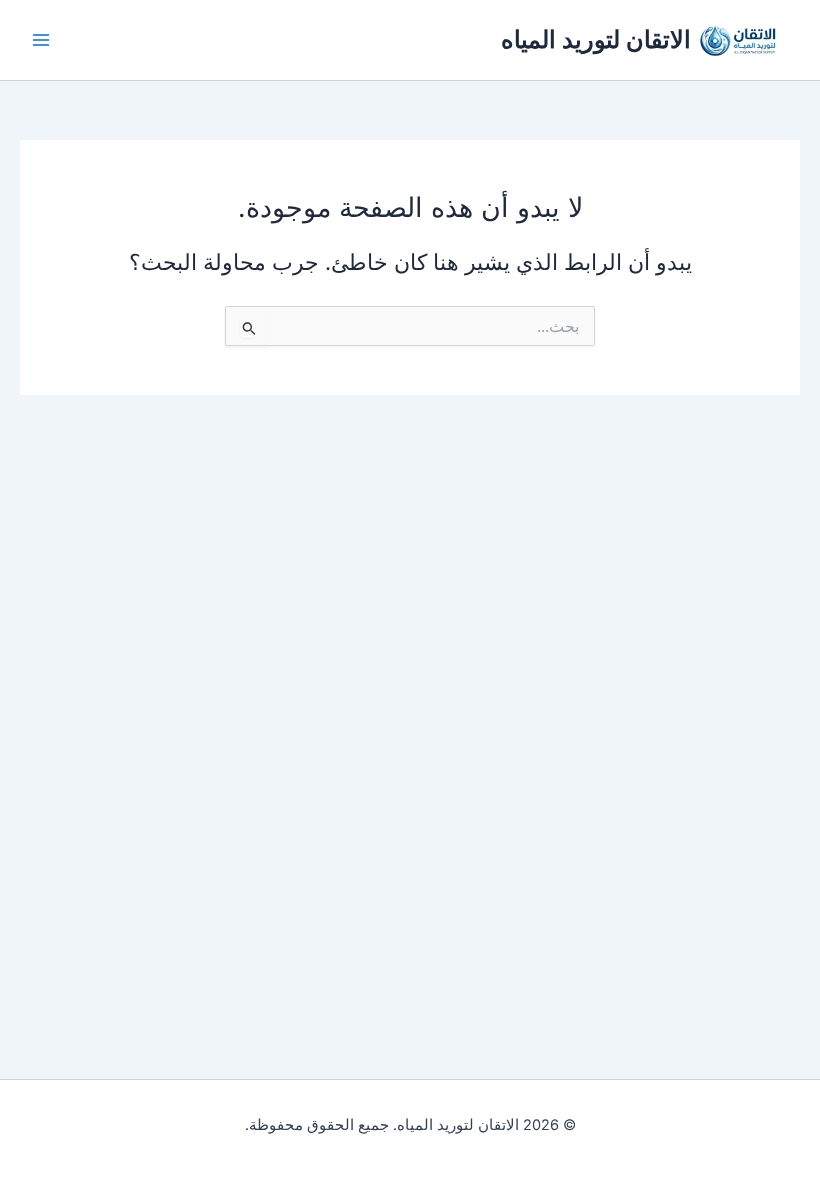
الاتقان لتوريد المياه (596, 39)
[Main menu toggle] (41, 40)
